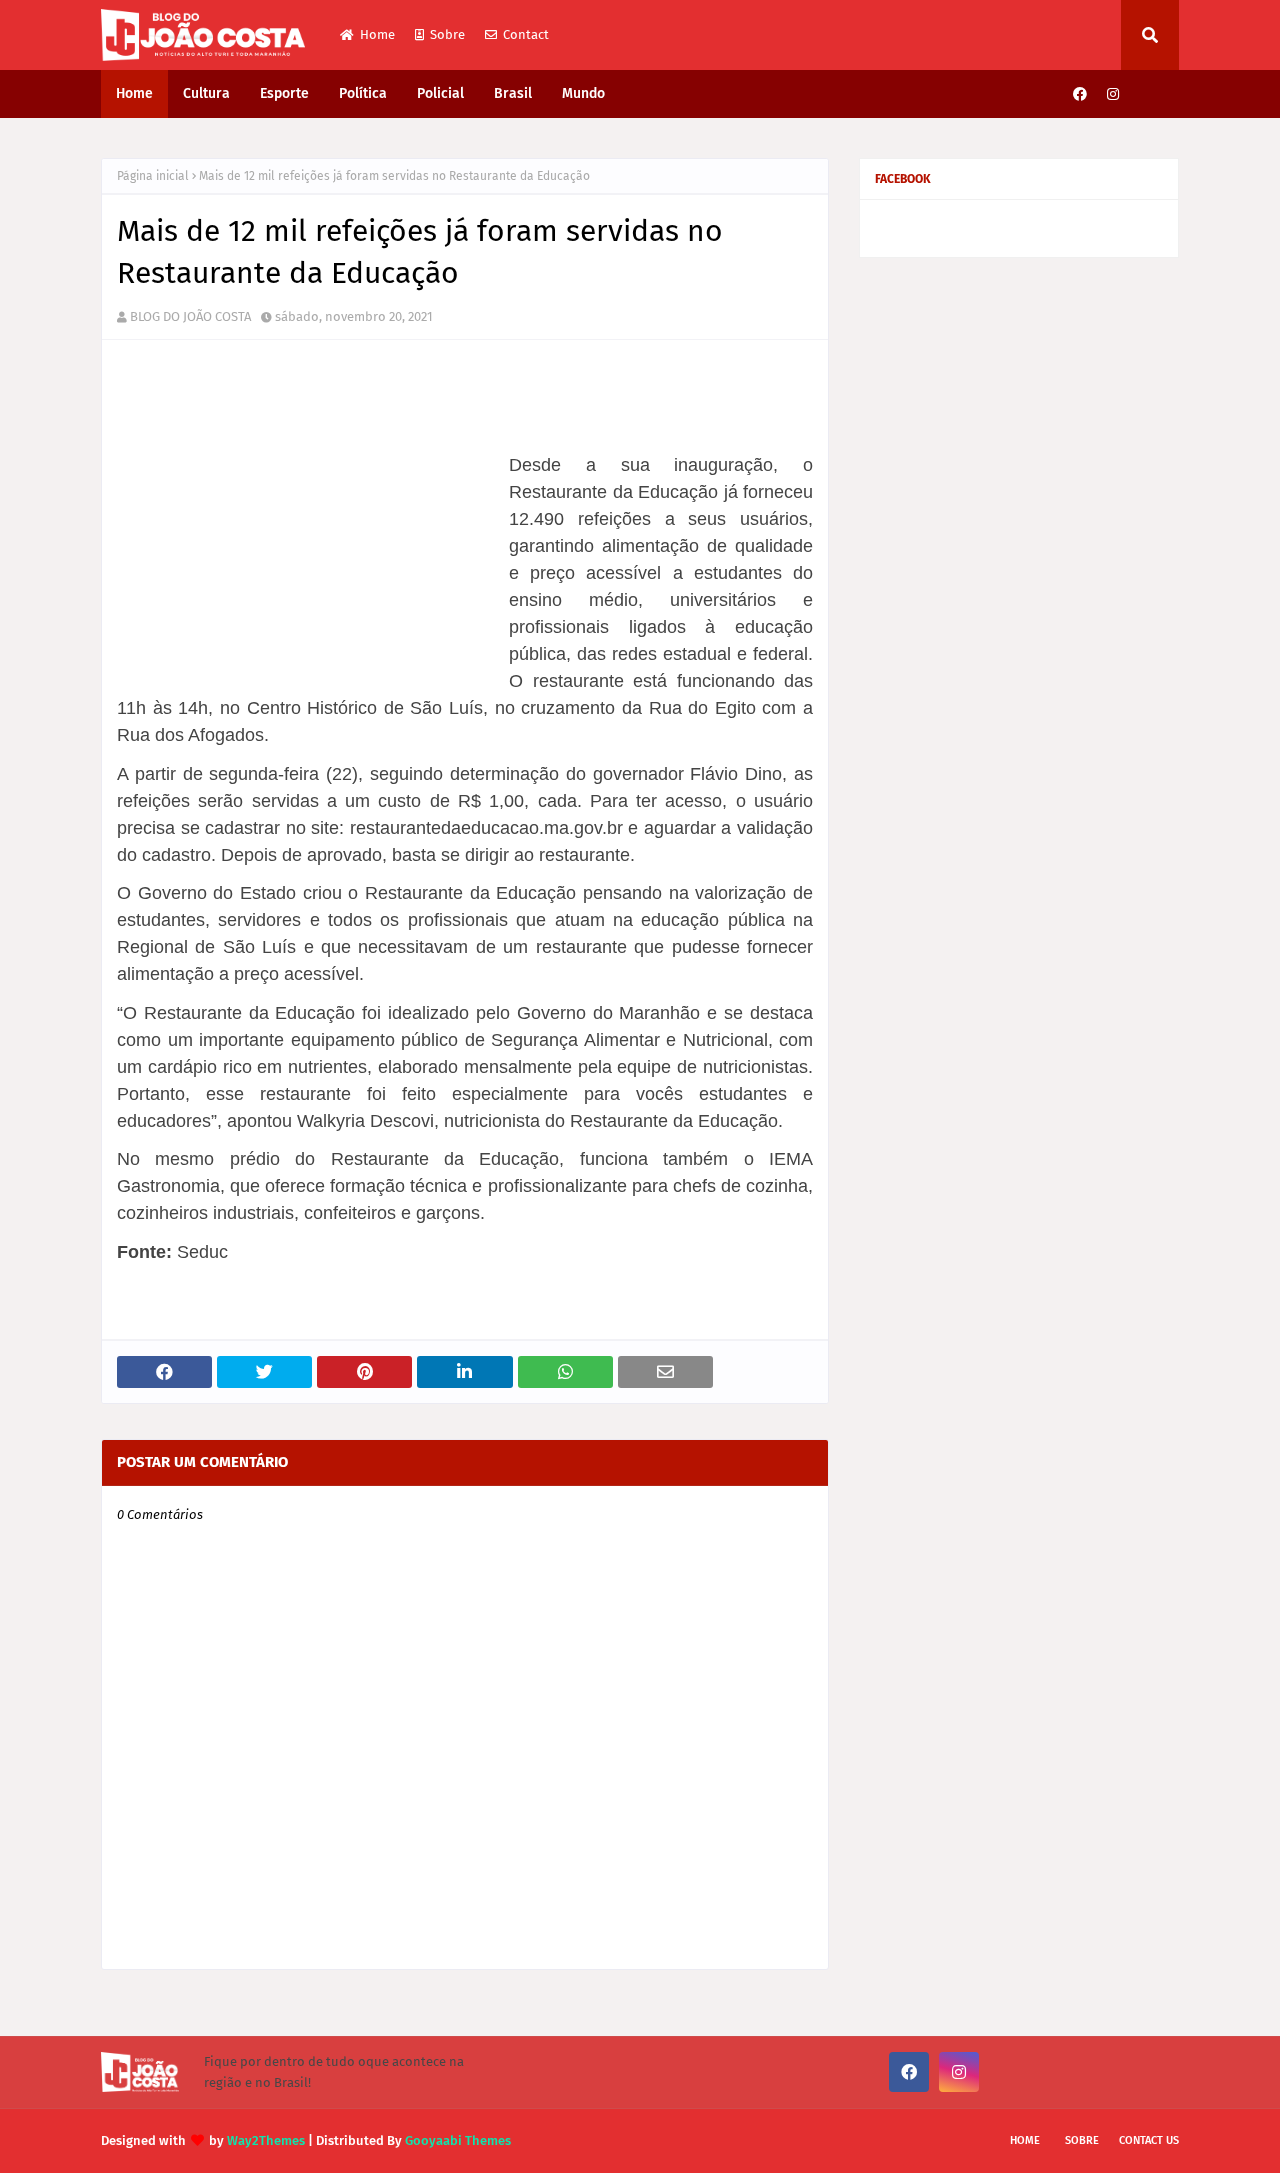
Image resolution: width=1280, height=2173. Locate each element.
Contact (526, 34)
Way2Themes (266, 2140)
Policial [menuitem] (440, 93)
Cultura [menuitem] (206, 93)
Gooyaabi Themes (458, 2140)
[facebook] (1080, 94)
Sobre (447, 34)
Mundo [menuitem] (583, 93)
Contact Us (1149, 2140)
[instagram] (1113, 94)
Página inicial (153, 176)
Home (377, 34)
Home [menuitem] (134, 93)
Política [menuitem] (363, 93)
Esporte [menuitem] (284, 93)
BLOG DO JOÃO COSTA (190, 316)
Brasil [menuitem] (513, 93)
